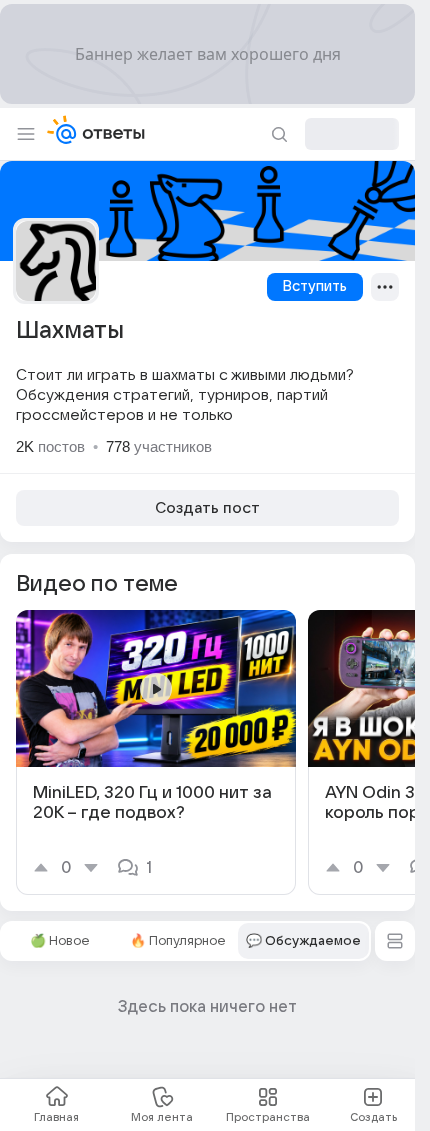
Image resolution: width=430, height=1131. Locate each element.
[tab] (60, 941)
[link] (156, 752)
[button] (395, 941)
